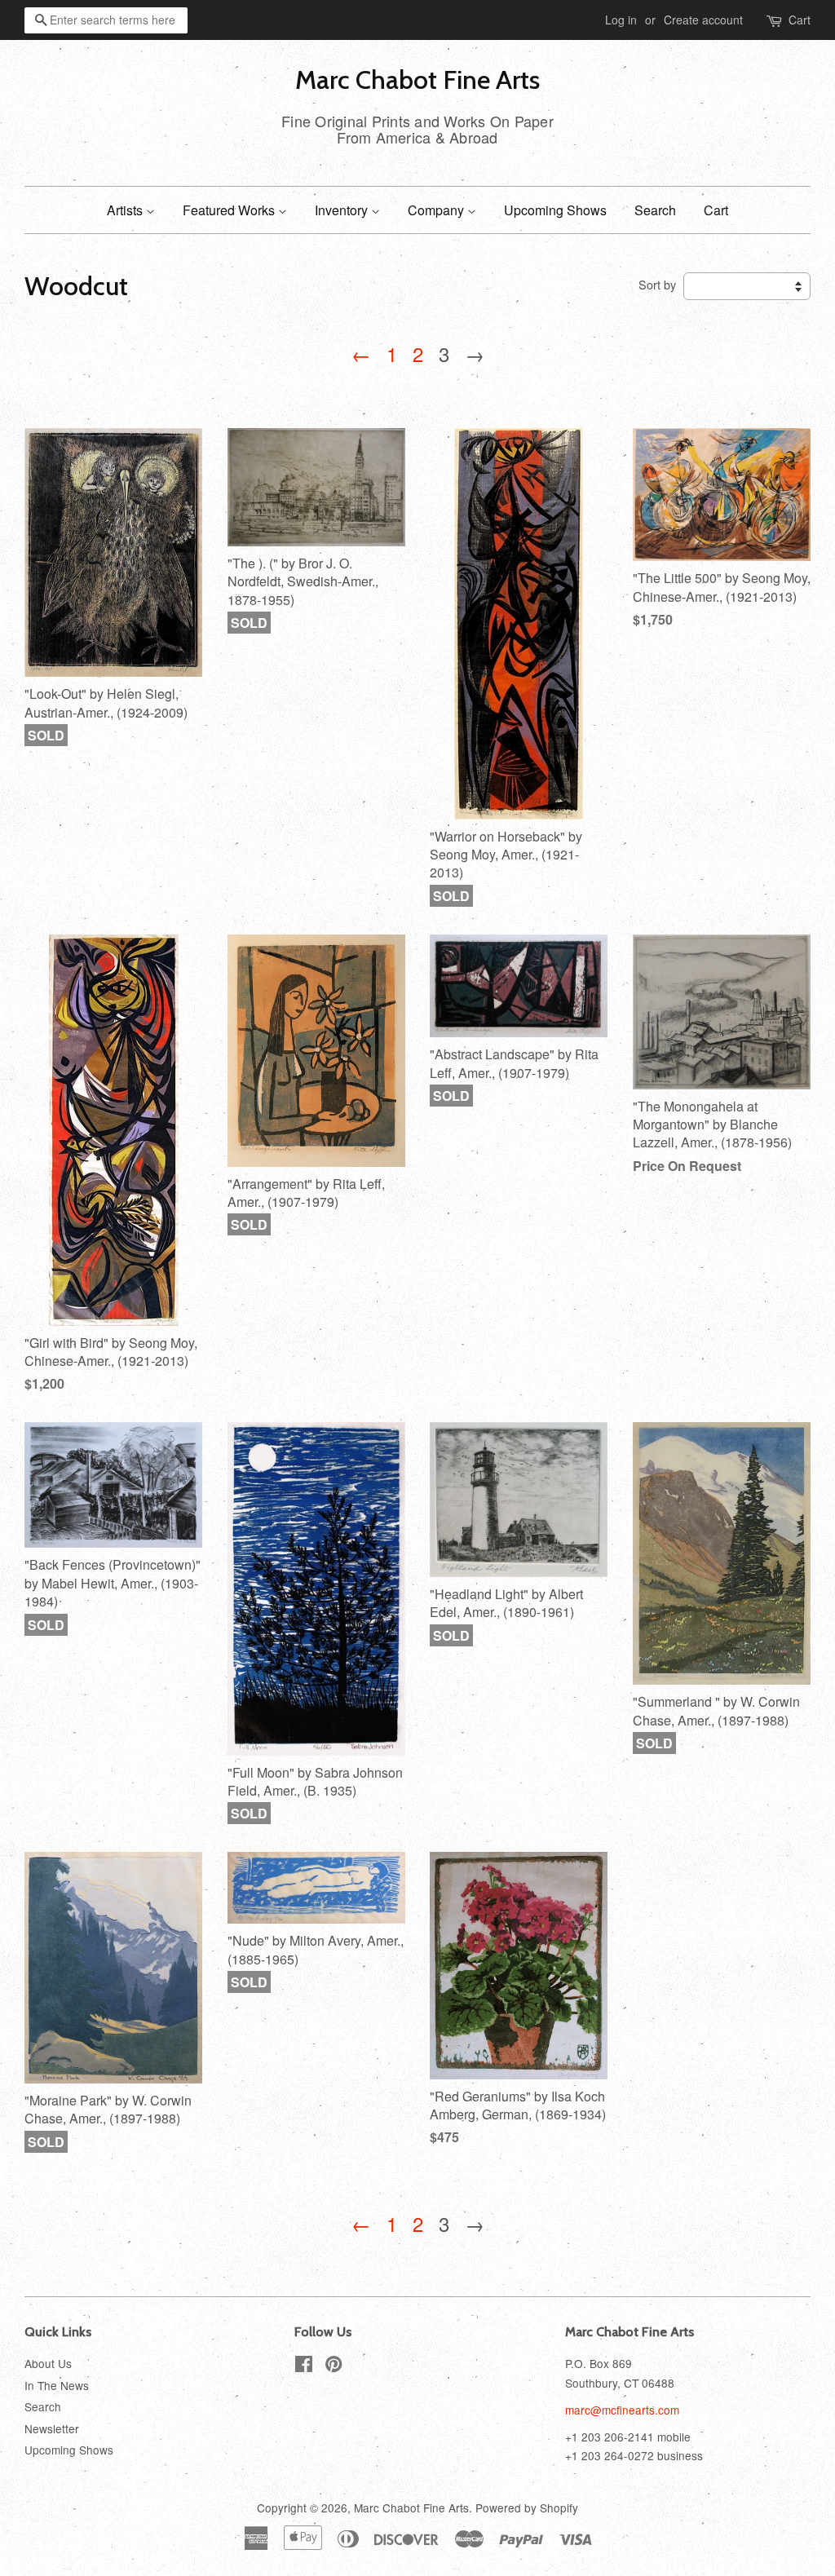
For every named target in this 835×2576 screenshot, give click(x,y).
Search (655, 210)
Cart (800, 20)
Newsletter (52, 2428)
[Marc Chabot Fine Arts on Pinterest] (334, 2366)
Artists (126, 210)
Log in (621, 20)
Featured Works (230, 210)
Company (437, 210)
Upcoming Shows (555, 210)
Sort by (657, 284)
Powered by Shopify (527, 2508)
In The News (57, 2385)
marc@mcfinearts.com (622, 2410)
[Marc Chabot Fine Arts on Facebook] (304, 2366)
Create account (703, 20)
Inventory (343, 210)
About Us (48, 2363)
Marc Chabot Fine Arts (417, 80)
